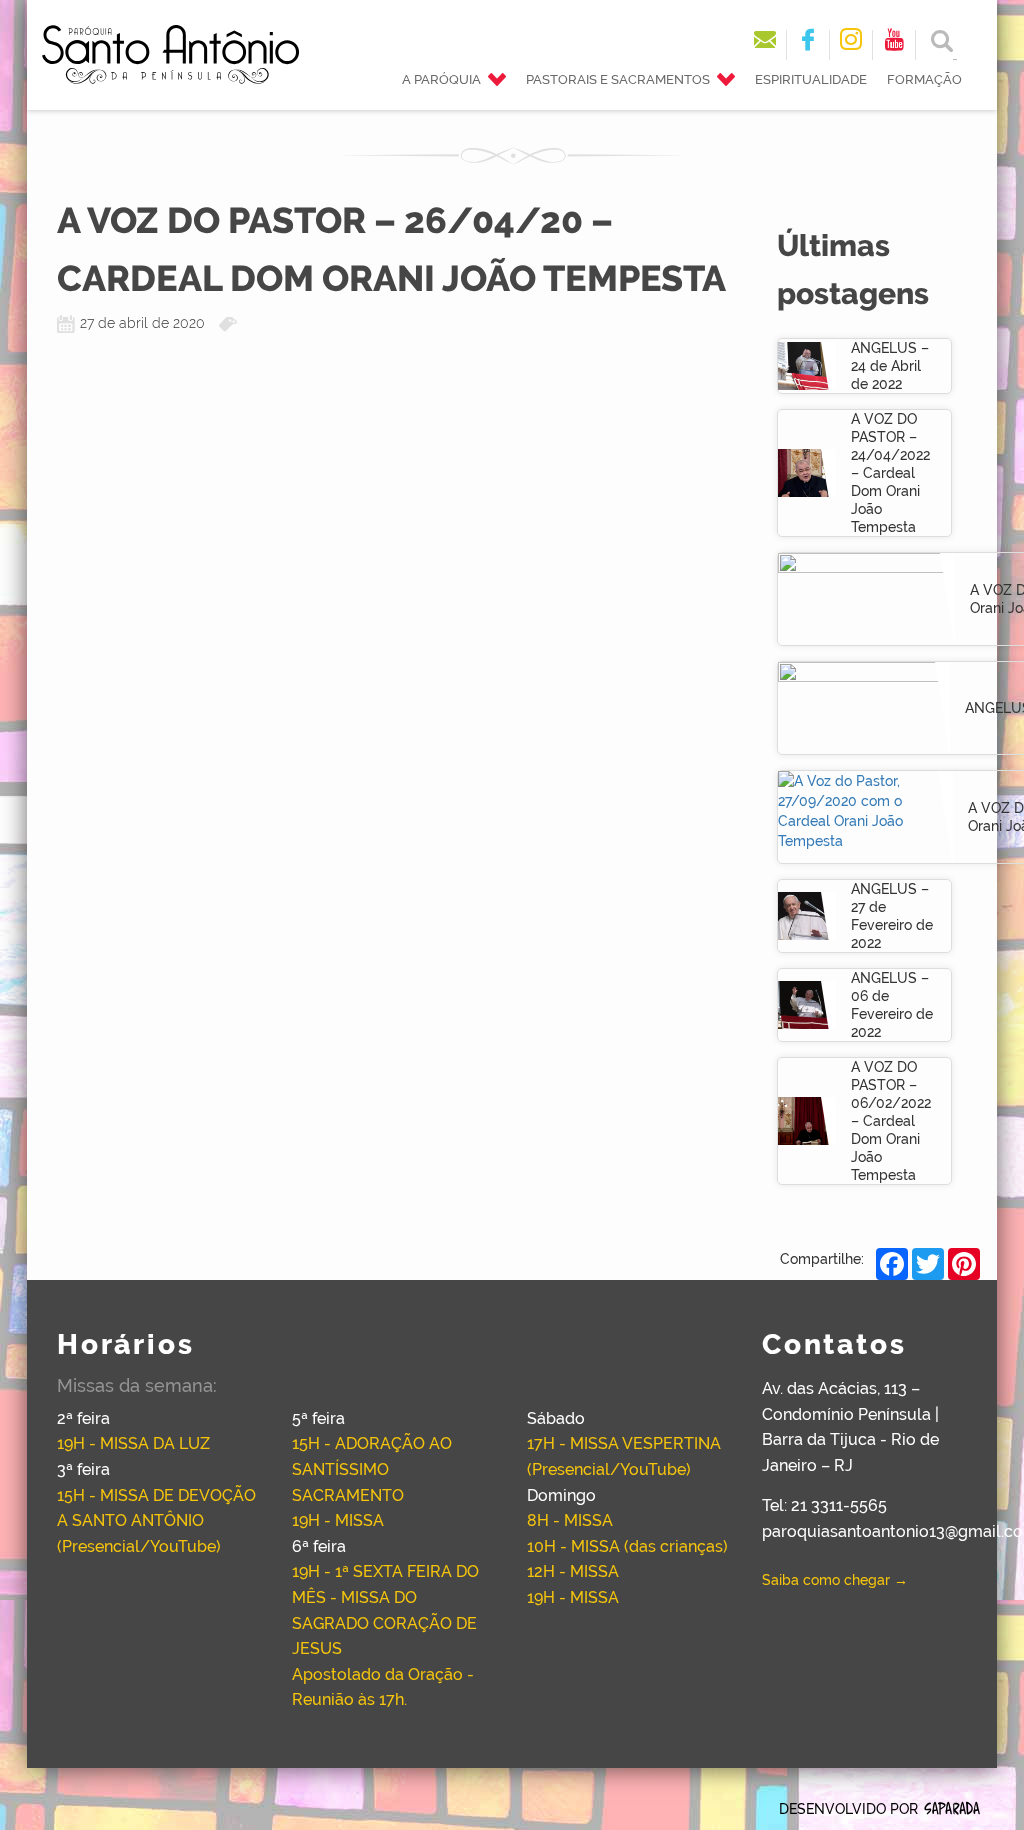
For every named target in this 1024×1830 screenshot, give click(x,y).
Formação (924, 79)
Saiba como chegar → (835, 1580)
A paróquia (441, 79)
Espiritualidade (811, 79)
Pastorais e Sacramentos (618, 79)
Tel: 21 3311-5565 (824, 1505)
